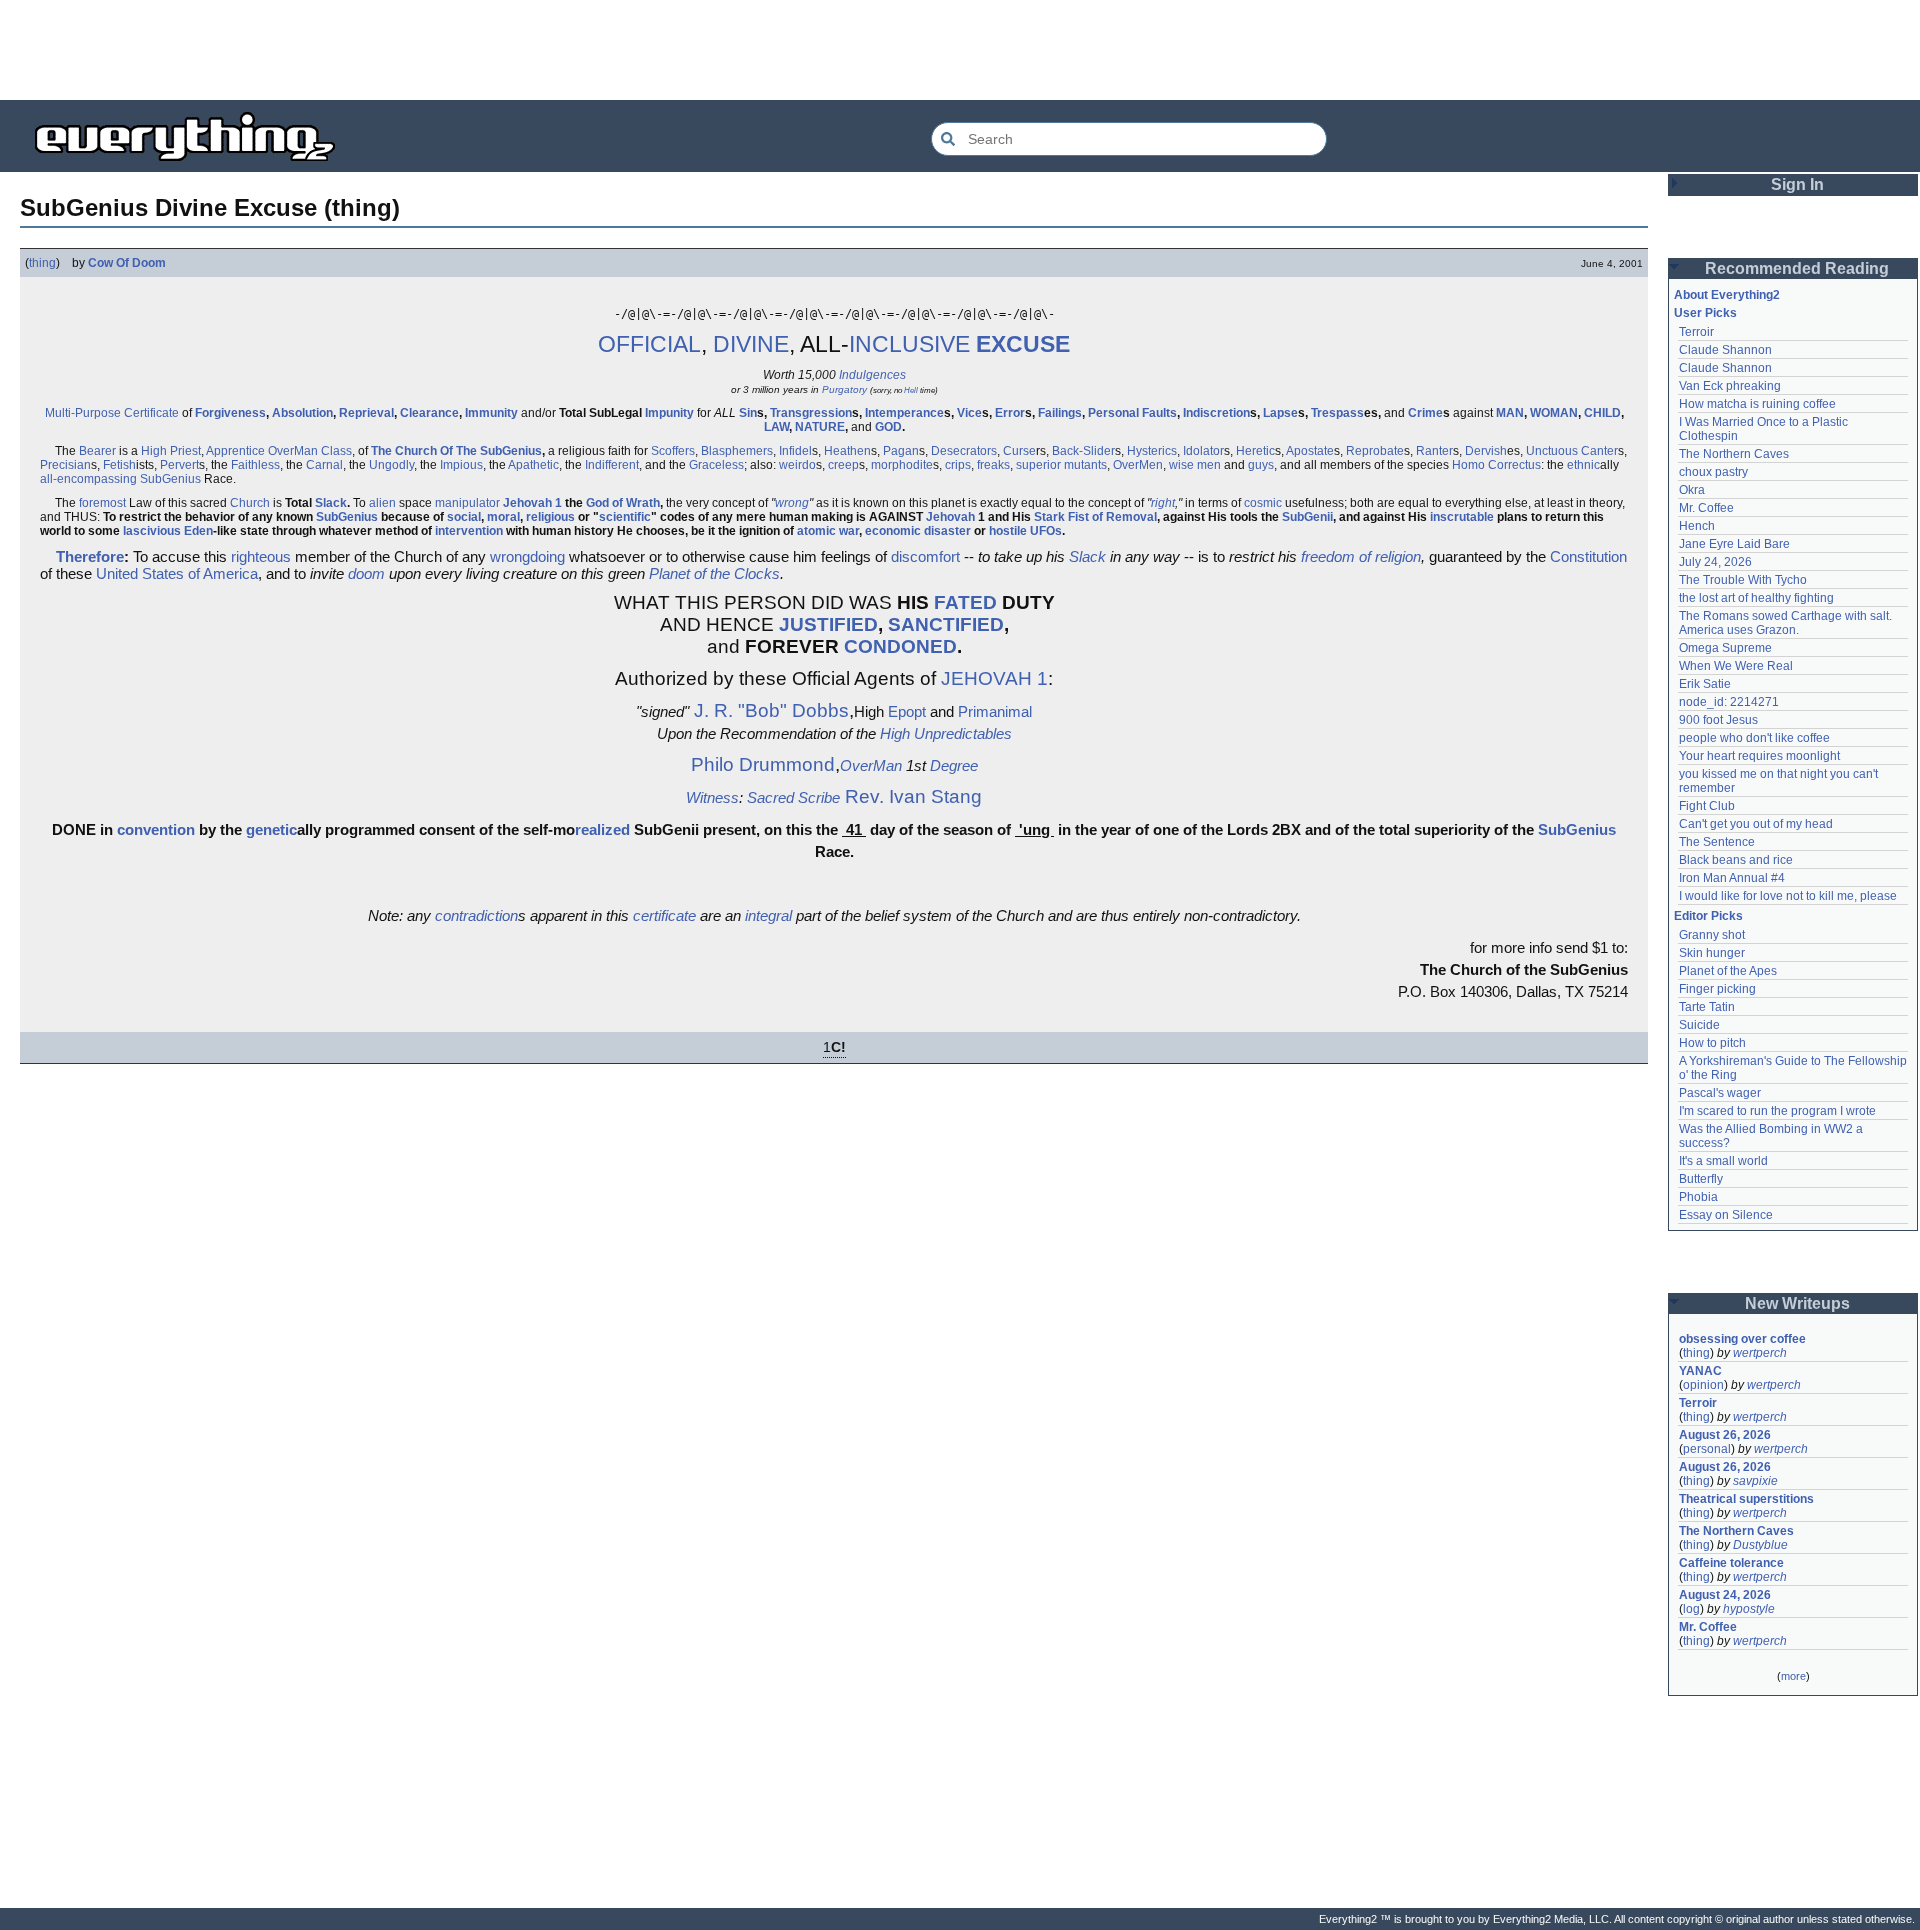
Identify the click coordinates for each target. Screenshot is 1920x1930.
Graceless (716, 465)
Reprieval (366, 413)
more (1793, 1676)
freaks (993, 465)
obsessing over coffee (1742, 1339)
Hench (1697, 526)
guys (1261, 465)
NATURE (820, 427)
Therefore (90, 556)
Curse (1019, 451)
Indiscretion (1216, 413)
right (1163, 503)
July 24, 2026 (1715, 562)
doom (366, 573)
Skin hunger (1712, 953)
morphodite (902, 465)
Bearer (97, 451)
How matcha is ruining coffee (1757, 404)
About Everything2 (1727, 295)
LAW (776, 427)
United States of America (177, 573)
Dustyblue (1760, 1545)
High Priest (171, 451)
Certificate (151, 413)
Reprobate (1375, 451)
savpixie (1755, 1481)
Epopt (907, 711)
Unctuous (1552, 451)
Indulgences (872, 375)
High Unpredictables (946, 733)
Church (250, 503)
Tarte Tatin (1707, 1007)
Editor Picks (1708, 916)
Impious (461, 465)
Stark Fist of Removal (1095, 517)
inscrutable (1462, 517)
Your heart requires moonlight (1759, 756)
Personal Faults (1132, 413)
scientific (625, 517)
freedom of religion (1361, 556)
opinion (1703, 1385)
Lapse (1280, 413)
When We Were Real (1736, 666)
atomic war (828, 531)
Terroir (1696, 332)
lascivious (152, 531)
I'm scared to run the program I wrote (1777, 1111)
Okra (1692, 490)
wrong (792, 503)
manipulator (467, 503)
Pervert (179, 465)
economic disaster (918, 531)
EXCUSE (1023, 344)
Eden (198, 531)
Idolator (1203, 451)
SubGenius (170, 479)
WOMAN (1554, 413)
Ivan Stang (935, 796)
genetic (271, 829)
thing (42, 263)
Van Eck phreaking (1730, 386)
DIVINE (751, 344)
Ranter (1434, 451)
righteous (261, 556)
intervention (469, 531)
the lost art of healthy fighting (1756, 598)
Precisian (65, 465)
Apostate (1310, 451)
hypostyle (1749, 1609)
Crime (1425, 413)
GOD (888, 427)
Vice (969, 413)
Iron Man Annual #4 (1732, 878)
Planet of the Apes (1728, 971)
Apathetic (533, 465)
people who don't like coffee (1754, 738)
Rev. (864, 796)
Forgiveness (230, 413)
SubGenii (1307, 517)
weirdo (797, 465)
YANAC (1700, 1371)
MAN (1510, 413)
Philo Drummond (763, 764)
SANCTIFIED (946, 624)
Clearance (429, 413)
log (1691, 1609)
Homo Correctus (1496, 465)
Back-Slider (1083, 451)
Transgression (811, 413)
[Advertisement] (960, 50)
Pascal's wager (1720, 1093)
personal (1707, 1449)
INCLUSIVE (909, 344)
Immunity (491, 413)
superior (1038, 465)
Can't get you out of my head (1756, 824)
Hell (911, 390)
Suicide (1699, 1025)
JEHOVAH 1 (994, 678)
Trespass (1337, 413)
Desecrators (964, 451)
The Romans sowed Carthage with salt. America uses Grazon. (1786, 623)
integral (768, 915)
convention (156, 829)
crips (958, 465)
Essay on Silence (1726, 1215)
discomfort (925, 556)
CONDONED (900, 646)
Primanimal (995, 711)
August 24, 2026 (1725, 1595)
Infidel (795, 451)
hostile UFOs (1025, 531)
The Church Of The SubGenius (456, 451)
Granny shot (1712, 935)
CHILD (1602, 413)
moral (503, 517)
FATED (965, 602)
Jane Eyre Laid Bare (1734, 544)
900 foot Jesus (1718, 720)
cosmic (1263, 503)
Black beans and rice (1736, 860)
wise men (1195, 465)
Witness (712, 797)
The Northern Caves (1734, 454)
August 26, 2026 (1725, 1435)
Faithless (255, 465)
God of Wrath (623, 503)
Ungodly (391, 465)
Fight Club (1707, 806)
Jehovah (950, 517)
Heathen (847, 451)
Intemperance (904, 413)
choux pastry (1713, 472)
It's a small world (1723, 1161)
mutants (1085, 465)
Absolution (302, 413)
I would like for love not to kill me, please (1788, 896)
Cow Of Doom (127, 263)
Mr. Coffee (1706, 508)
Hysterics (1152, 451)
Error (1010, 413)
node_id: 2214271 (1729, 702)
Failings (1060, 413)
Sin (748, 413)
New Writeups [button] (1797, 1303)
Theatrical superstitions (1746, 1499)
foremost (102, 503)
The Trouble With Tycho (1743, 580)
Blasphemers (737, 451)
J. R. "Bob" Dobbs (771, 710)
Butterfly (1701, 1179)
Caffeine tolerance (1731, 1563)
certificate (664, 915)
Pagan (901, 451)
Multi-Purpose (83, 413)
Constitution (1588, 556)
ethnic (1583, 465)
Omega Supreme (1725, 648)
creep (843, 465)
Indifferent (612, 465)
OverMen (1138, 465)
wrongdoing (527, 556)
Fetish (119, 465)
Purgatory (844, 389)
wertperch (1760, 1353)
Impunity (669, 413)
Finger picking (1717, 989)
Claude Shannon (1725, 350)
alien (382, 503)
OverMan (293, 451)
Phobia (1698, 1197)
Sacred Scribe (793, 797)
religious (550, 517)
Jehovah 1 (532, 503)
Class (336, 451)
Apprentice (235, 451)
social (464, 517)
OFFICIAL (649, 344)
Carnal (324, 465)
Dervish (1486, 451)
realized (602, 829)
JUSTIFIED (828, 624)
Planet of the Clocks (714, 573)
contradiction (476, 915)
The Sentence (1717, 842)
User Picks (1705, 313)
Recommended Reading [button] (1797, 268)
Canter (1599, 451)
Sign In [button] (1797, 184)
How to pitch (1712, 1043)
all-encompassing (88, 479)
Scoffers (673, 451)
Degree (954, 765)
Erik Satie (1705, 684)
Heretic (1255, 451)
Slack (331, 503)
